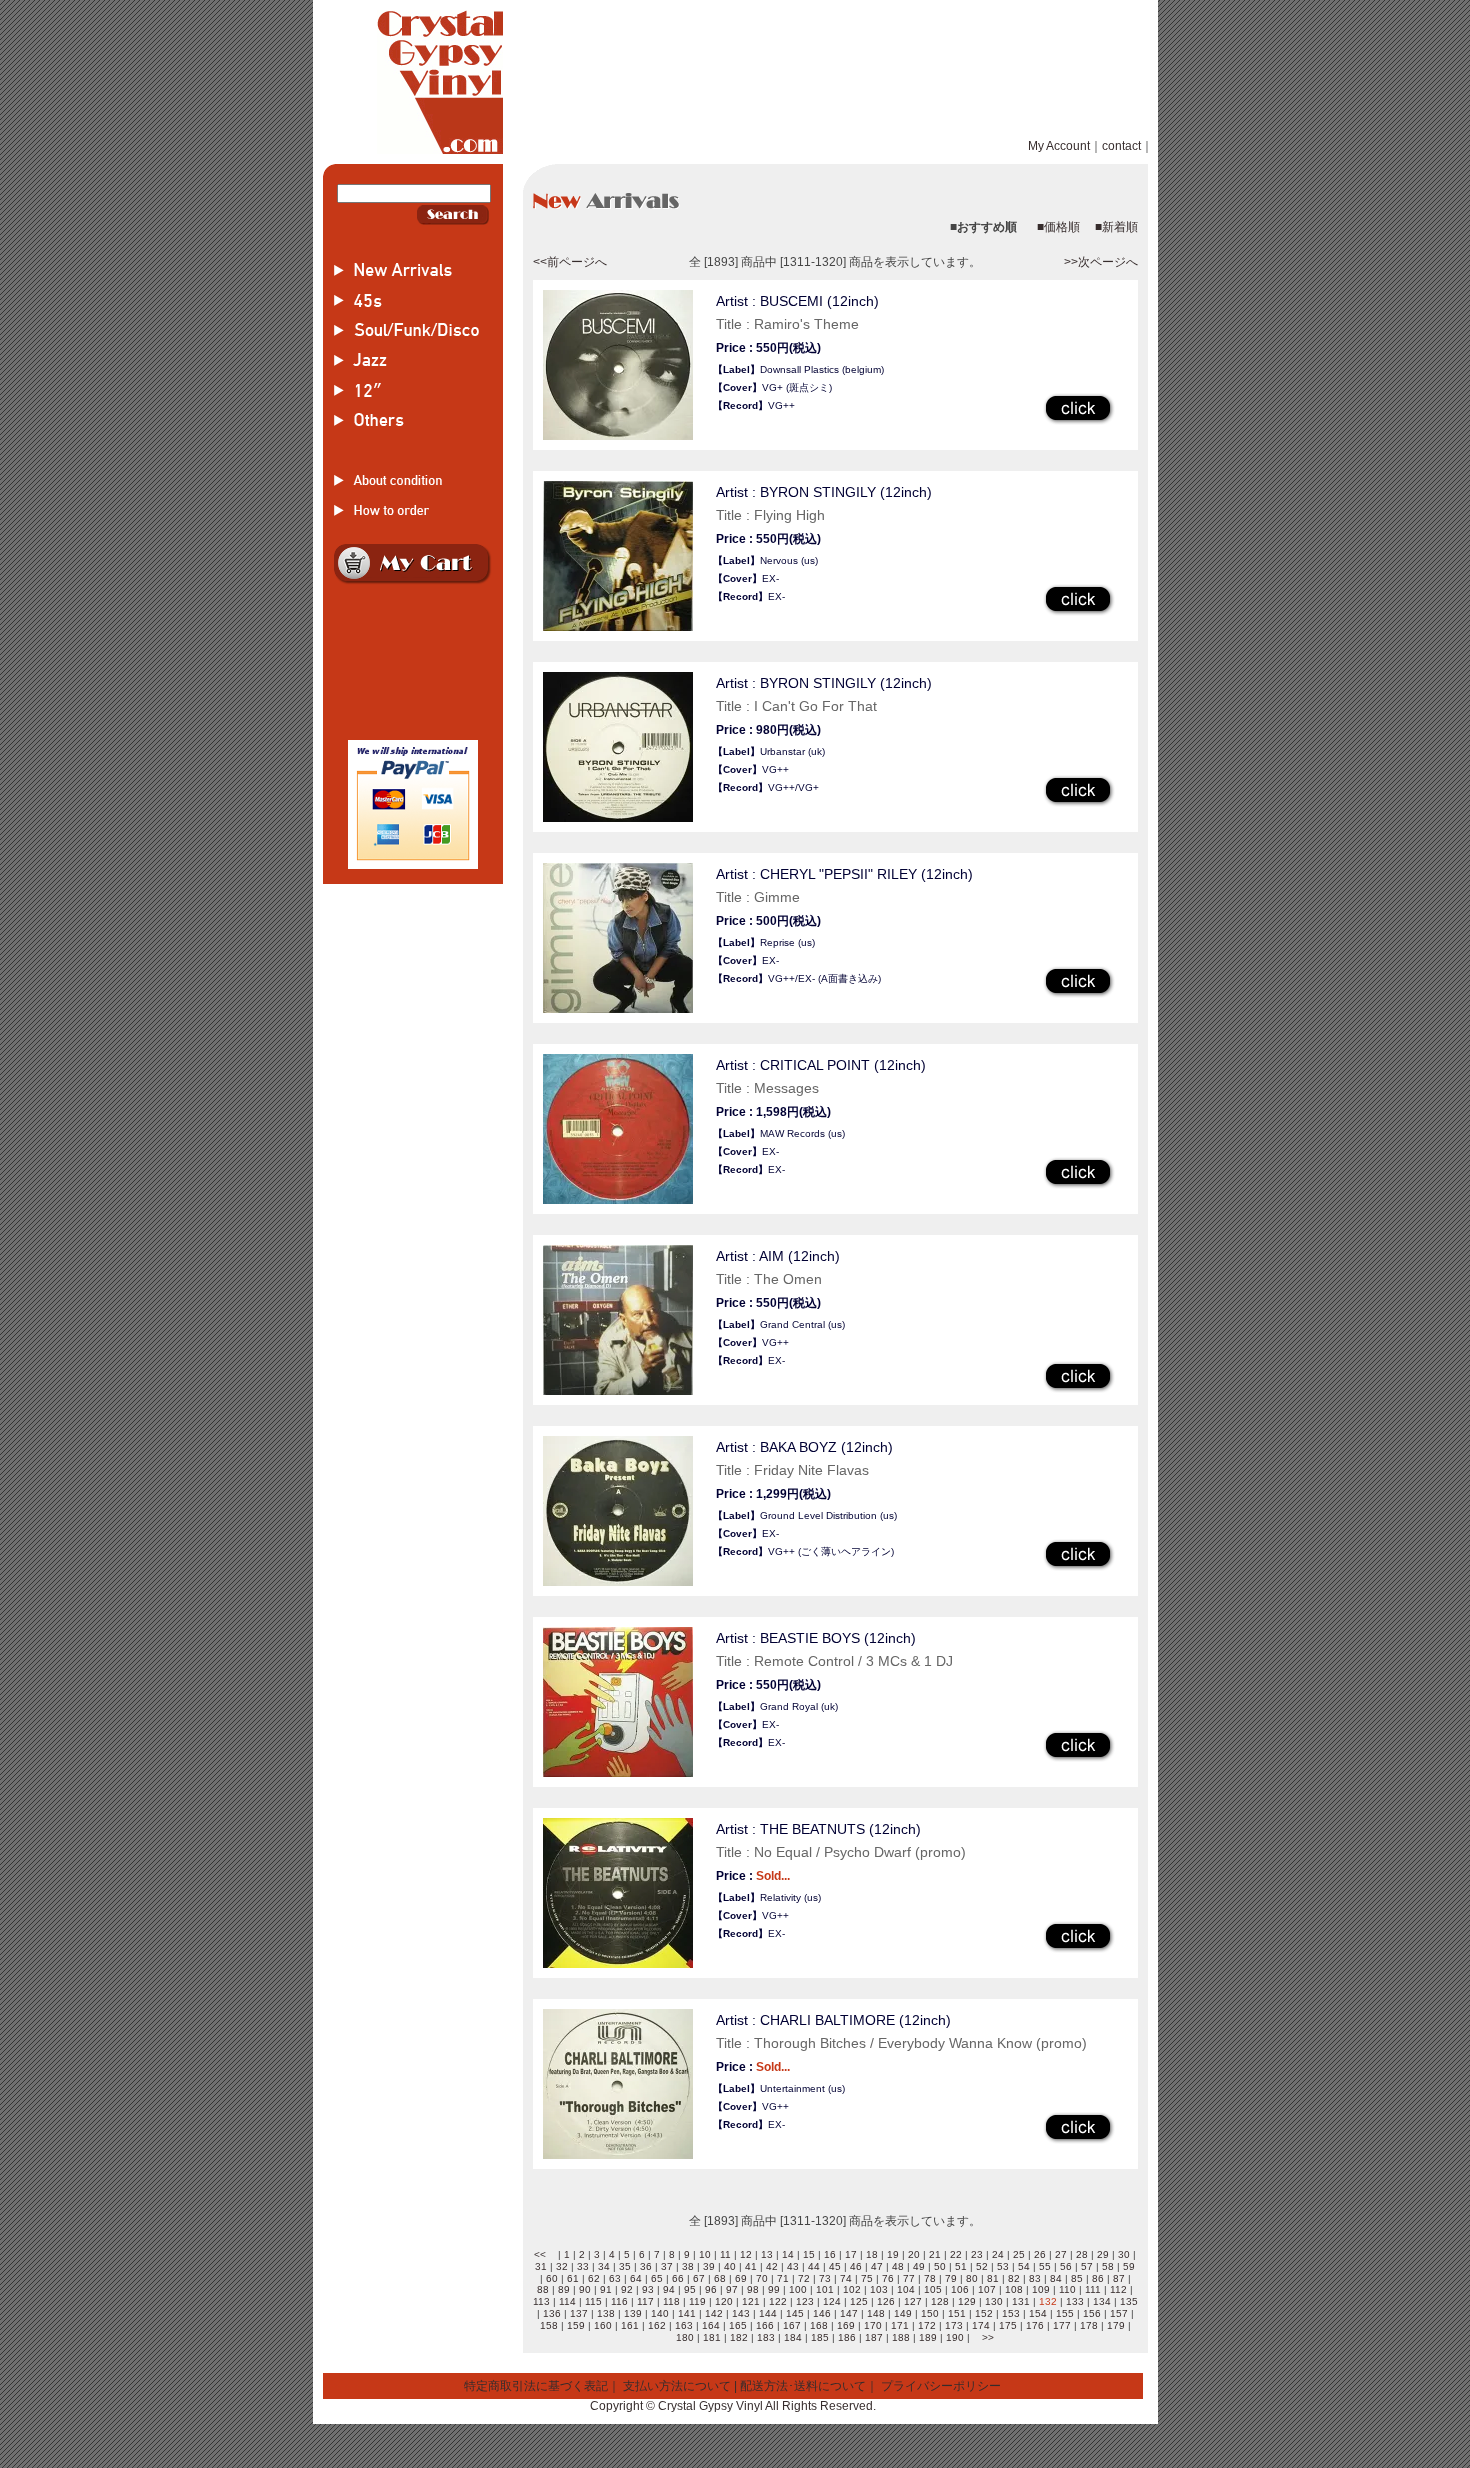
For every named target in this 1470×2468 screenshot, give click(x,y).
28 (1082, 2254)
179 (1116, 2325)
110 (1067, 2289)
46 (856, 2266)
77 (909, 2278)
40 (730, 2266)
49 (919, 2266)
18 (872, 2254)
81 (993, 2278)
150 (930, 2313)
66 (678, 2278)
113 (541, 2301)
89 (564, 2289)
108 (1014, 2289)
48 (898, 2266)
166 (765, 2325)
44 (814, 2266)
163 (684, 2325)
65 (657, 2278)
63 (615, 2278)
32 (562, 2266)
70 (762, 2278)
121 (751, 2301)
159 (576, 2325)
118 (671, 2301)
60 (552, 2278)
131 (1021, 2301)
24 (998, 2254)
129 (967, 2301)
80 (972, 2278)
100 (798, 2289)
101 (825, 2289)
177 (1062, 2325)
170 (873, 2325)
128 (940, 2301)
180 (685, 2337)
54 (1024, 2266)
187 (874, 2337)
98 (753, 2289)
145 (795, 2313)
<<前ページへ (570, 262)
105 (933, 2289)
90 (585, 2289)
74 (846, 2278)
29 (1103, 2254)
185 (820, 2337)
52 (982, 2266)
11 (725, 2254)
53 (1003, 2266)
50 (940, 2266)
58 (1108, 2266)
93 (648, 2289)
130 (994, 2301)
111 (1093, 2289)
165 (738, 2325)
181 (712, 2337)
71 (783, 2278)
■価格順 (1058, 227)
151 (957, 2313)
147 (849, 2313)
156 (1092, 2313)
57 (1087, 2266)
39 (709, 2266)
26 (1040, 2254)
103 (879, 2289)
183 (766, 2337)
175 (1008, 2325)
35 (625, 2266)
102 (852, 2289)
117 (645, 2301)
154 (1038, 2313)
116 (619, 2301)
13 (767, 2254)
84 (1056, 2278)
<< (540, 2254)
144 (768, 2313)
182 (739, 2337)
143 (741, 2313)
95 (690, 2289)
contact (1121, 146)
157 (1119, 2313)
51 (961, 2266)
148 (876, 2313)
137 (579, 2313)
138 (606, 2313)
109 (1041, 2289)
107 (987, 2289)
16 (830, 2254)
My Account (1059, 146)
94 (669, 2289)
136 (552, 2313)
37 (667, 2266)
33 (583, 2266)
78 (930, 2278)
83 (1035, 2278)
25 (1019, 2254)
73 (825, 2278)
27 (1061, 2254)
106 (960, 2289)
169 (846, 2325)
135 (1129, 2301)
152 (984, 2313)
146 (822, 2313)
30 (1124, 2254)
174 (981, 2325)
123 (805, 2301)
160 (603, 2325)
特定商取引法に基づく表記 (536, 2386)
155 (1065, 2313)
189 (928, 2337)
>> (988, 2337)
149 (903, 2313)
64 (636, 2278)
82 (1014, 2278)
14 (788, 2254)
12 (746, 2254)
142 (714, 2313)
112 (1118, 2289)
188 (901, 2337)
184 (793, 2337)
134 (1102, 2301)
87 (1119, 2278)
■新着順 (1116, 227)
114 (567, 2301)
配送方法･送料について (803, 2386)
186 (847, 2337)
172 (927, 2325)
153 (1011, 2313)
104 (906, 2289)
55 (1045, 2266)
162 (657, 2325)
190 (955, 2337)
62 (594, 2278)
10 (705, 2254)
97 (732, 2289)
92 (627, 2289)
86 (1098, 2278)
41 (751, 2266)
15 (809, 2254)
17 (851, 2254)
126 (886, 2301)
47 (877, 2266)
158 (549, 2325)
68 (720, 2278)
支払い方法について (677, 2386)
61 (573, 2278)
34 (604, 2266)
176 (1035, 2325)
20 (914, 2254)
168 (819, 2325)
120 (724, 2301)
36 (646, 2266)
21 (935, 2254)
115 (593, 2301)
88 (543, 2289)
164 (711, 2325)
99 (774, 2289)
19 (893, 2254)
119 (697, 2301)
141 (687, 2313)
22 (956, 2254)
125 (859, 2301)
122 (778, 2301)
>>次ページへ (1101, 262)
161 (630, 2325)
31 (541, 2266)
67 (699, 2278)
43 (793, 2266)
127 (913, 2301)
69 (741, 2278)
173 (954, 2325)
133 (1075, 2301)
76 (888, 2278)
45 (835, 2266)
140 (660, 2313)
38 (688, 2266)
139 (633, 2313)
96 (711, 2289)
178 (1089, 2325)
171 (900, 2325)
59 (1129, 2266)
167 (792, 2325)
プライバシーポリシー (941, 2386)
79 (951, 2278)
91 (606, 2289)
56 (1066, 2266)
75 (867, 2278)
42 (772, 2266)
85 (1077, 2278)
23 (977, 2254)
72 (804, 2278)
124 (832, 2301)
